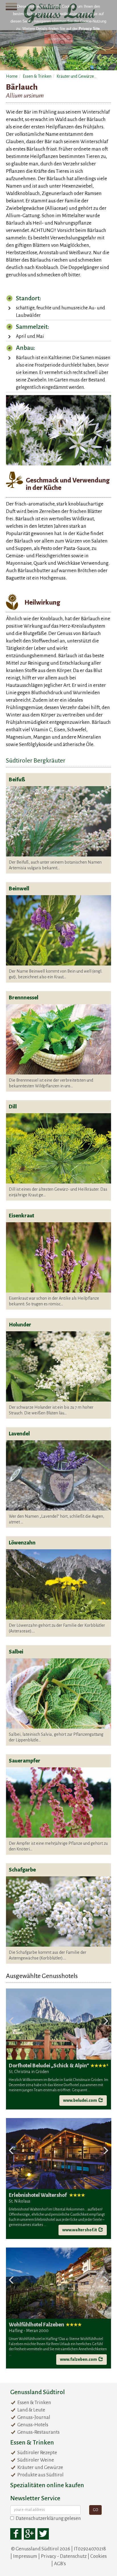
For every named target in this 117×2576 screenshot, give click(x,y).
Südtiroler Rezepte (37, 2453)
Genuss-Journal (34, 2417)
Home (12, 76)
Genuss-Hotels (33, 2425)
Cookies (99, 2556)
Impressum (25, 2556)
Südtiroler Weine (36, 2460)
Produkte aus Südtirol (40, 2475)
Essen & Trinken (37, 76)
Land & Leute (31, 2410)
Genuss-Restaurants (38, 2432)
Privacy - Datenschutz (64, 2556)
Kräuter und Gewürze (75, 76)
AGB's (60, 2564)
